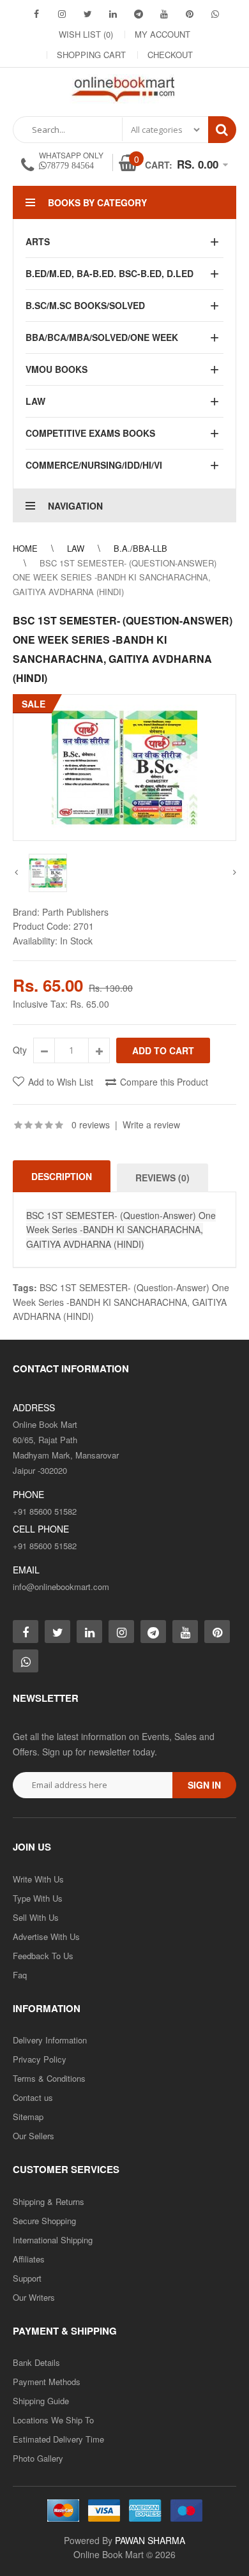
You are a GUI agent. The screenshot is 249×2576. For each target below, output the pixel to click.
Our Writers (34, 2297)
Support (27, 2278)
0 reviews (91, 1125)
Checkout (170, 55)
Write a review (151, 1125)
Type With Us (38, 1898)
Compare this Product (164, 1082)
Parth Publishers (75, 912)
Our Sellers (34, 2136)
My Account (162, 34)
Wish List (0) (86, 34)
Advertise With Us (46, 1936)
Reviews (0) (162, 1178)
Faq (20, 1975)
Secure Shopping (44, 2221)
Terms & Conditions (49, 2078)
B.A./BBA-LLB (140, 548)
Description (62, 1176)
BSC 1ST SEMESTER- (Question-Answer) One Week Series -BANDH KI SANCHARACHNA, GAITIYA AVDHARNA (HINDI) (115, 577)
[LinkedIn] (113, 13)
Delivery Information (50, 2040)
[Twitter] (87, 13)
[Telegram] (139, 13)
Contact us (33, 2097)
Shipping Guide (41, 2401)
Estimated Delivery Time (58, 2439)
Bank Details (36, 2362)
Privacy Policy (40, 2059)
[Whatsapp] (26, 1661)
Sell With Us (36, 1917)
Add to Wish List (61, 1082)
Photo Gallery (38, 2458)
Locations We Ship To (53, 2420)
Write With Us (38, 1879)
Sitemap (28, 2117)
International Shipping (53, 2240)
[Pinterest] (190, 13)
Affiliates (29, 2259)
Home (25, 548)
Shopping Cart (91, 55)
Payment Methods (47, 2382)
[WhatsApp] (215, 13)
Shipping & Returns (49, 2201)
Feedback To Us (43, 1956)
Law (76, 548)
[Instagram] (62, 13)
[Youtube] (164, 13)
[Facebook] (36, 13)
